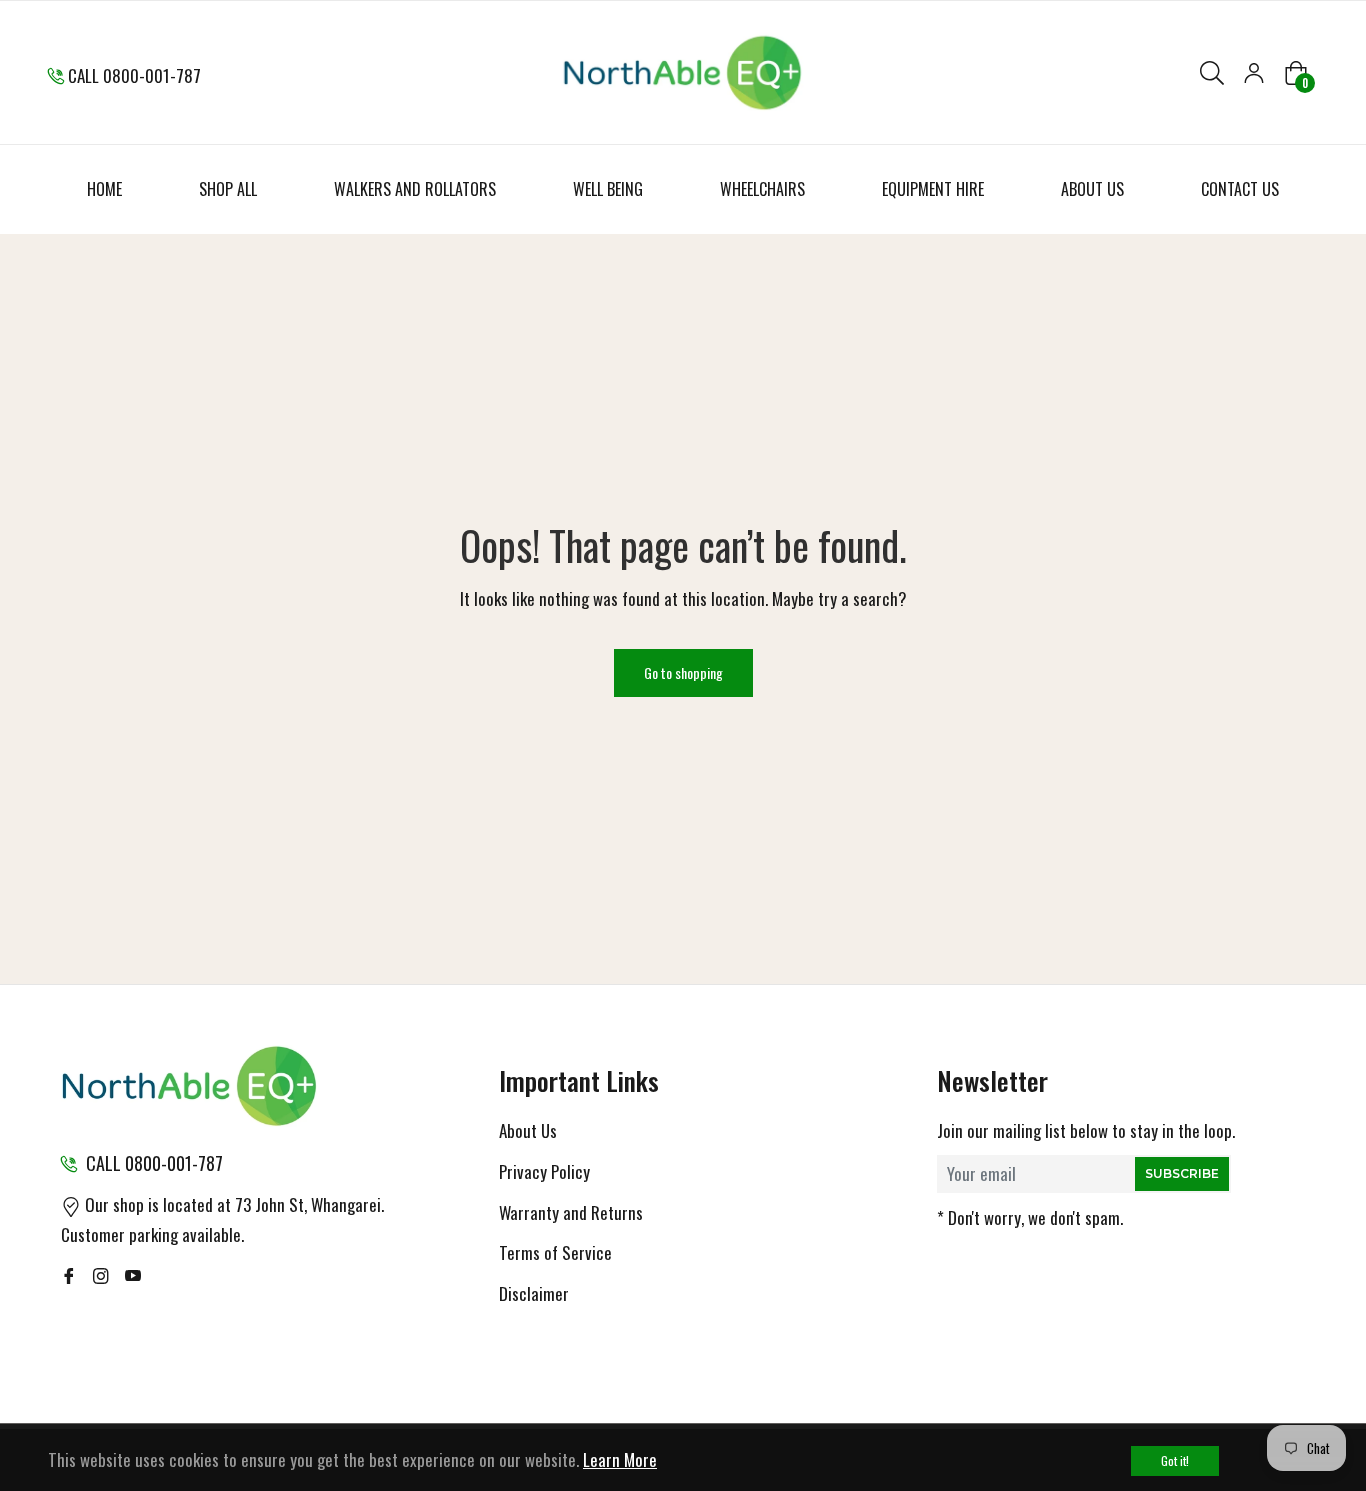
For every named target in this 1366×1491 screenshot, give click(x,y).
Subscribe (1182, 1173)
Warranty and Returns (571, 1212)
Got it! (1175, 1460)
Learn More (620, 1459)
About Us (528, 1130)
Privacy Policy (544, 1171)
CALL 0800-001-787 (134, 75)
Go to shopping (683, 672)
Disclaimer (534, 1293)
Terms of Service (555, 1252)
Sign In (1254, 73)
